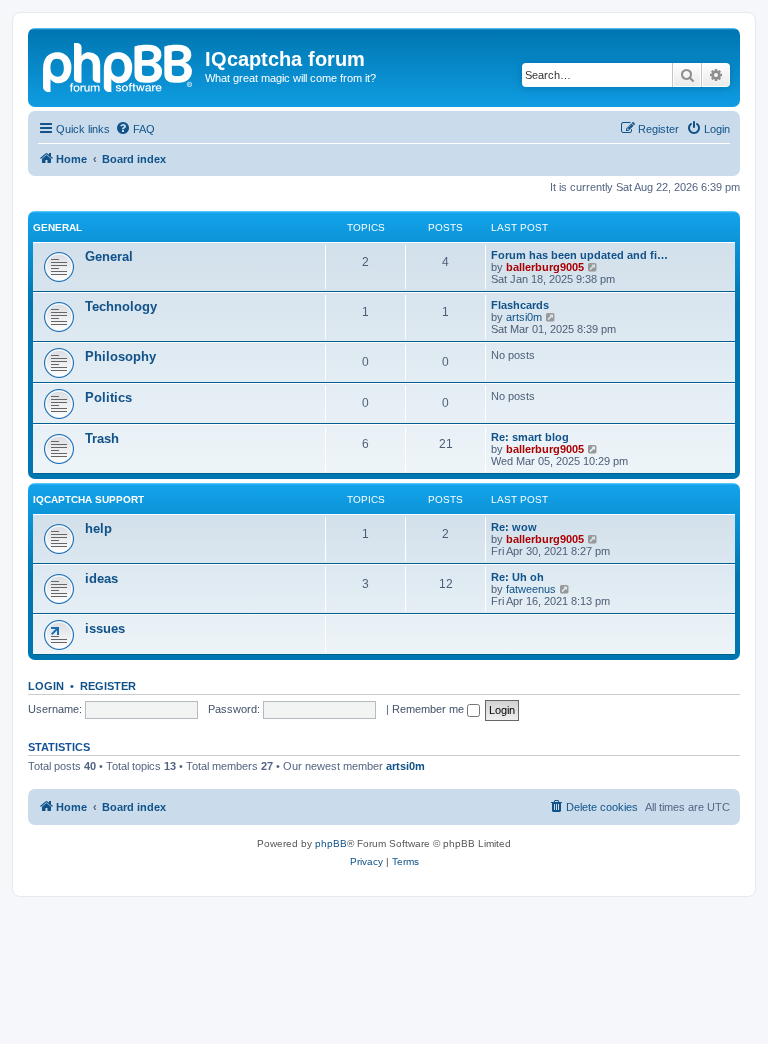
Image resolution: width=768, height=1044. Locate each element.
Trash (102, 438)
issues (105, 628)
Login (46, 686)
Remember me (429, 709)
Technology (121, 306)
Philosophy (120, 356)
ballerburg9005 (545, 267)
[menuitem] (135, 129)
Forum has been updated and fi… (579, 255)
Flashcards (520, 305)
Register (108, 686)
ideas (101, 578)
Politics (108, 397)
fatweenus (531, 589)
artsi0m (524, 317)
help (98, 528)
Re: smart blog (530, 437)
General (57, 227)
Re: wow (514, 527)
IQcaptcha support (88, 499)
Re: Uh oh (517, 577)
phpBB (331, 843)
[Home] (119, 65)
